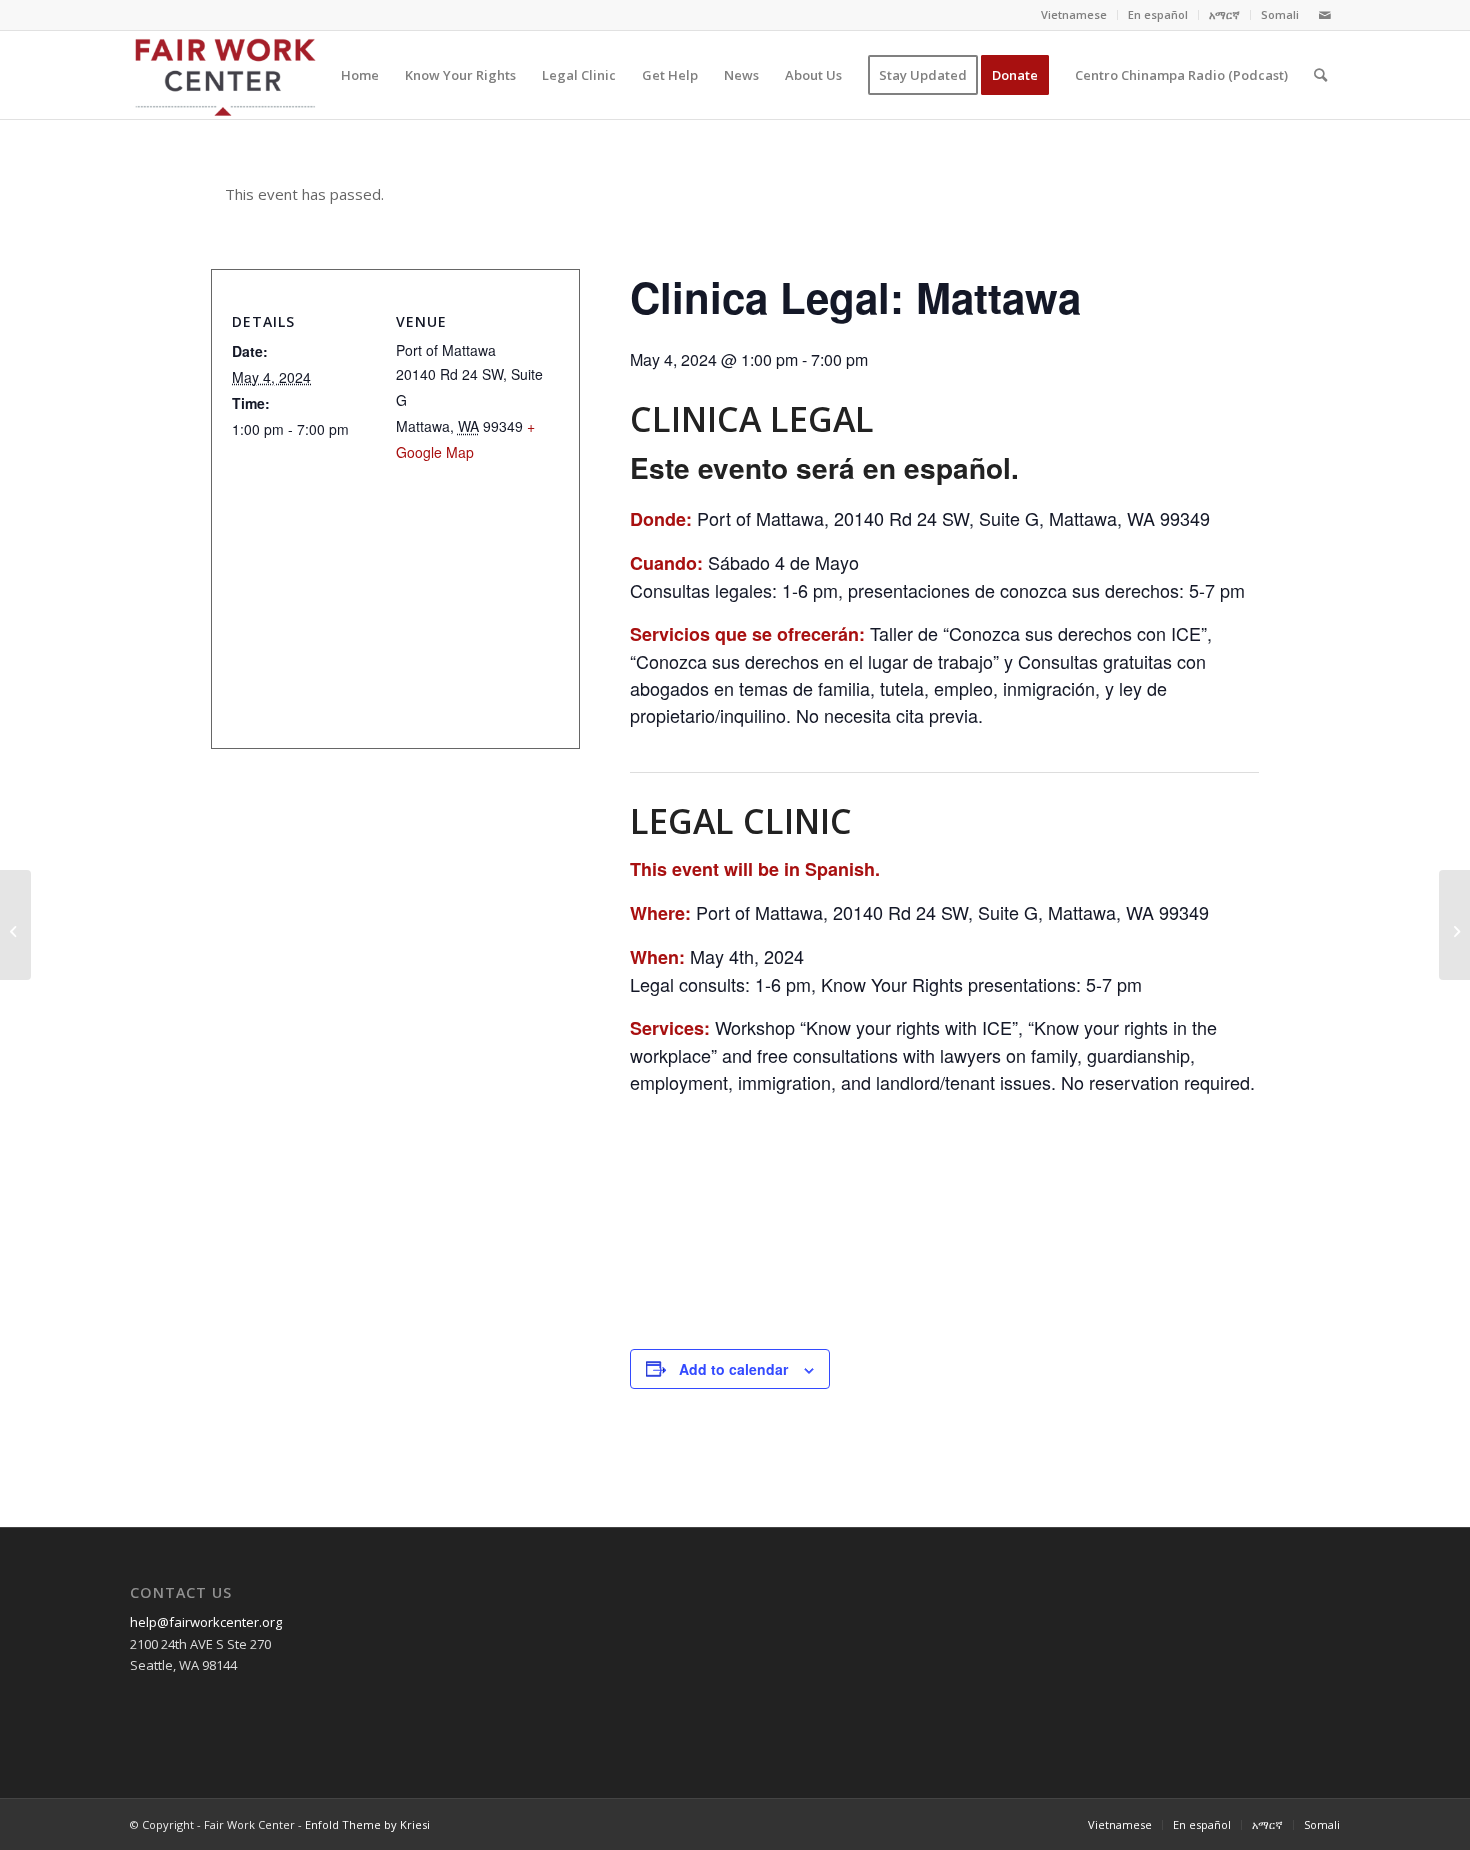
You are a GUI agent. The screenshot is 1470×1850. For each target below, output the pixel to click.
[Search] (1320, 75)
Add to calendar (733, 1369)
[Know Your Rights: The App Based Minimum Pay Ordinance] (15, 925)
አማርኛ (1224, 14)
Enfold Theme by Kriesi (367, 1824)
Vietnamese (1074, 14)
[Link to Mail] (1325, 15)
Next (1214, 1214)
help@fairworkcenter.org (206, 1622)
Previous (675, 1214)
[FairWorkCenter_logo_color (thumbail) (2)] (765, 1270)
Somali (1280, 14)
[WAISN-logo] (1243, 1270)
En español (1158, 14)
